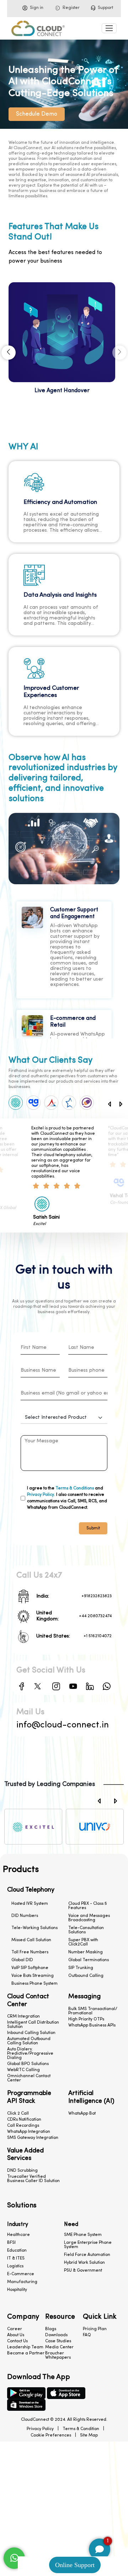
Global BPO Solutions (28, 2064)
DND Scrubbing (22, 2171)
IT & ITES (16, 2258)
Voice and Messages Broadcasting (89, 1918)
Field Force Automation (87, 2255)
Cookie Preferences (51, 2435)
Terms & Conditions (75, 1488)
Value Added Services (25, 2155)
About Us (16, 2335)
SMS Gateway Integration (33, 2138)
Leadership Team (25, 2347)
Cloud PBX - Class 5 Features (88, 1906)
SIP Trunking (81, 1968)
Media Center (59, 2347)
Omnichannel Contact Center (29, 2078)
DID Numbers (25, 1916)
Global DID (22, 1960)
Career (15, 2329)
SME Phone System (83, 2235)
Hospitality (17, 2290)
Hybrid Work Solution (84, 2263)
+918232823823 (97, 1596)
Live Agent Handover (62, 391)
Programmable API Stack (29, 2097)
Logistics (15, 2266)
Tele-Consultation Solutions (86, 1930)
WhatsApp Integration (29, 2132)
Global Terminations (89, 1960)
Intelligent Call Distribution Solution (33, 2025)
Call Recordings (23, 2126)
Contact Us (17, 2341)
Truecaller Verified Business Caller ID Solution (33, 2179)
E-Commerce (21, 2274)
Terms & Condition (81, 2429)
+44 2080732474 (95, 1616)
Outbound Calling (86, 1976)
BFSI (11, 2243)
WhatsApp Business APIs (92, 2025)
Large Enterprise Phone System (88, 2245)
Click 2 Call (18, 2114)
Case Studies (58, 2341)
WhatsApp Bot (82, 2114)
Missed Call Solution (31, 1940)
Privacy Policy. (41, 1495)
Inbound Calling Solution (31, 2033)
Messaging (84, 1997)
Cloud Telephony (31, 1890)
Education (17, 2251)
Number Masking (86, 1952)
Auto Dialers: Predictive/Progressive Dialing (30, 2054)
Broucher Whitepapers (58, 2355)
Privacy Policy (40, 2429)
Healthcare (18, 2235)
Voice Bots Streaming (33, 1976)
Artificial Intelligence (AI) (91, 2097)
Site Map (89, 2435)
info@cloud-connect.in (63, 1725)
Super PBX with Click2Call (83, 1942)
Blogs (51, 2329)
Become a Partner (26, 2353)
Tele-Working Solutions (34, 1928)
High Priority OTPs (86, 2019)
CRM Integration (23, 2016)
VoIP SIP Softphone (30, 1968)
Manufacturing (22, 2282)
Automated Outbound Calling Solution (29, 2041)
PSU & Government (83, 2271)
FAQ (87, 2335)
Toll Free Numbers (30, 1952)
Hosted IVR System (30, 1904)
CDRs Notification (24, 2120)
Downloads (56, 2335)
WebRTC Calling (23, 2070)
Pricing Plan (95, 2329)
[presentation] (9, 353)
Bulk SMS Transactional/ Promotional (93, 2011)
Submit (93, 1528)
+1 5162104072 (98, 1636)
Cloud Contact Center (28, 2001)
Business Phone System (34, 1984)
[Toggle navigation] (109, 28)
